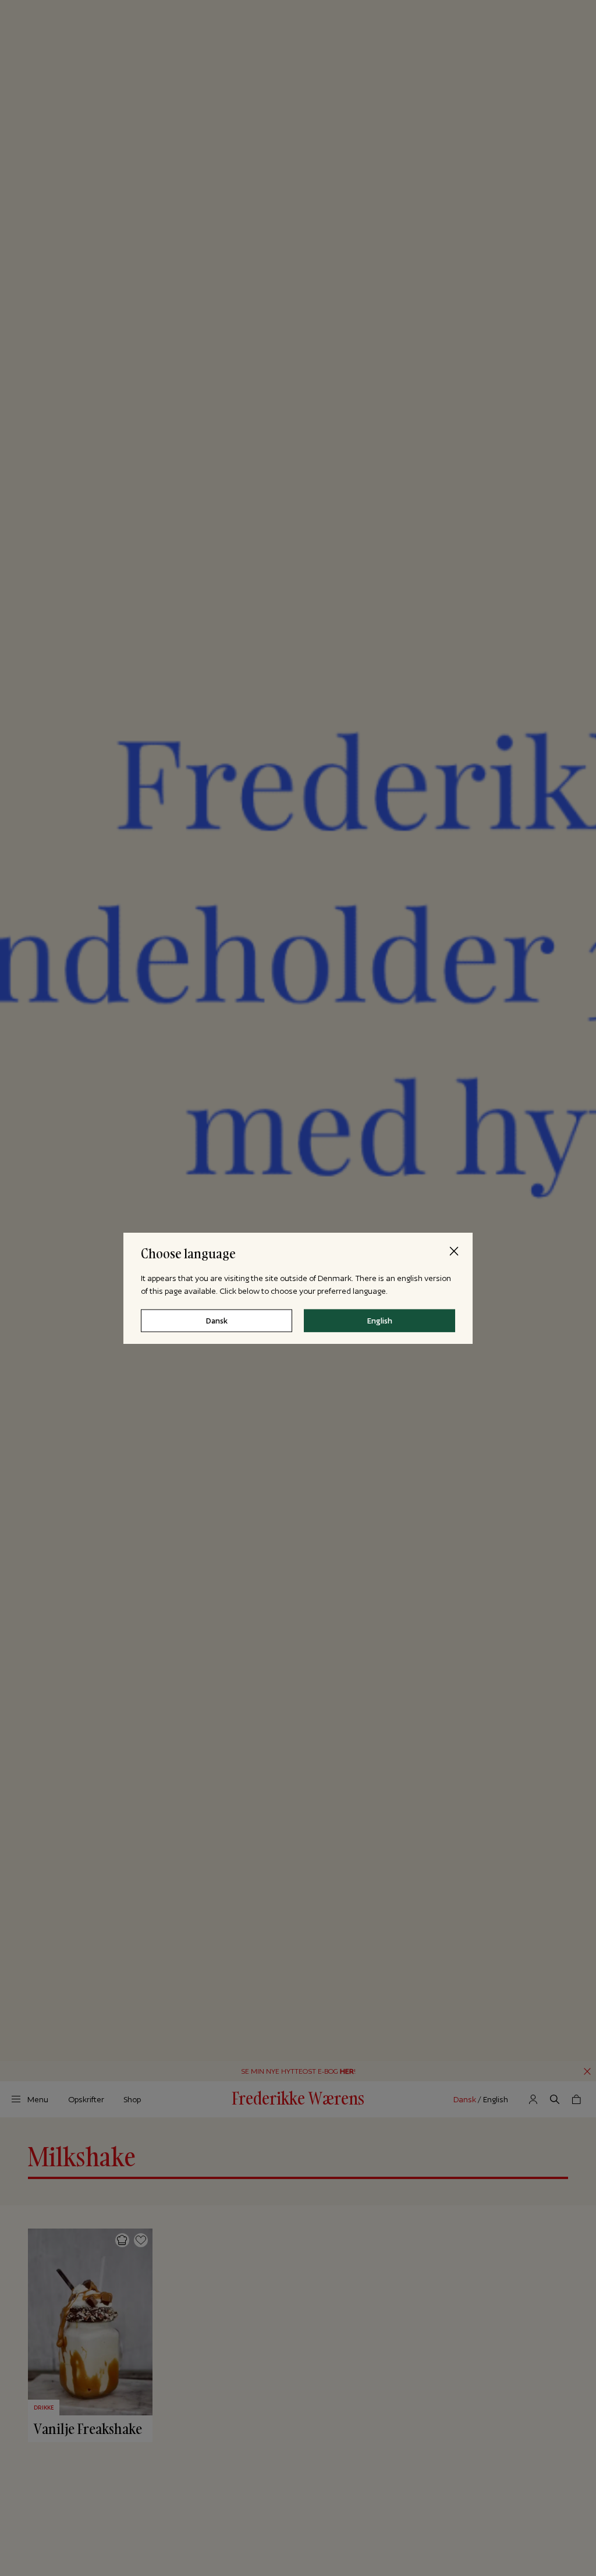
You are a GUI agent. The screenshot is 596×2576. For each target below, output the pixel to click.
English (380, 1320)
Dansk (217, 1320)
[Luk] (454, 1251)
